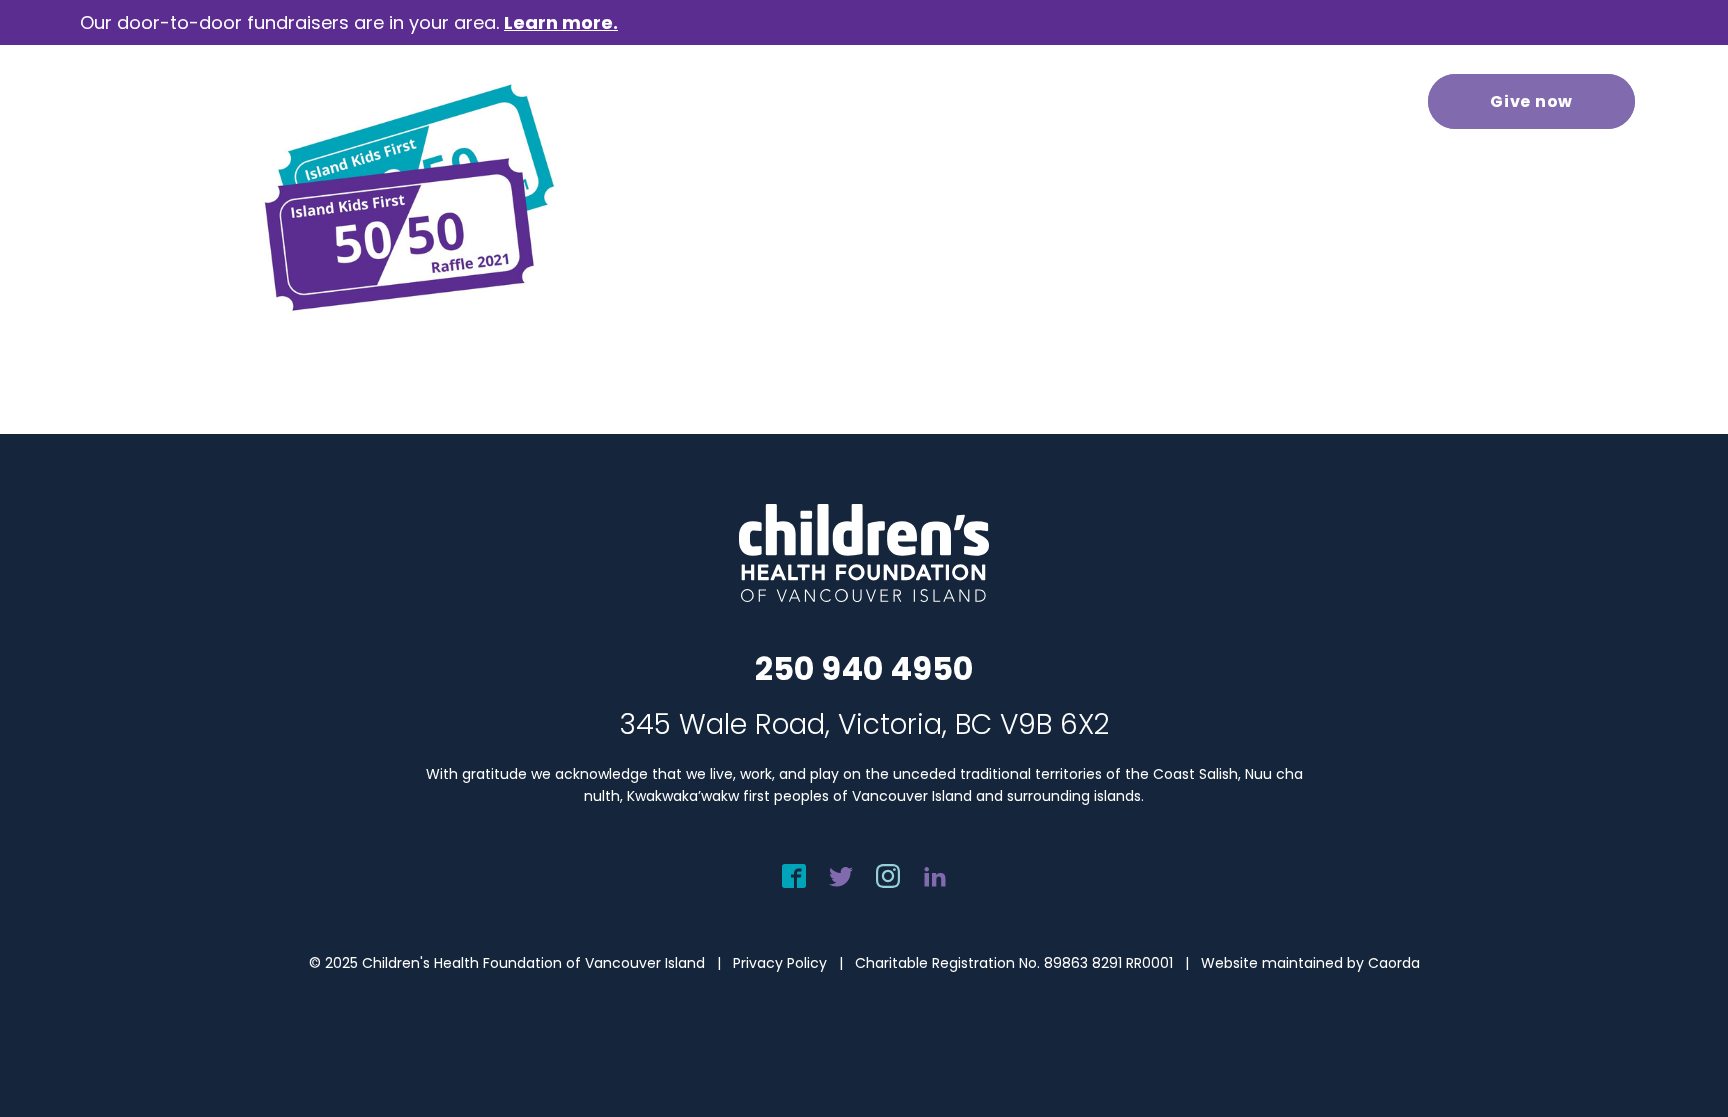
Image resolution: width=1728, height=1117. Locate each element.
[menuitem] (607, 101)
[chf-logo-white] (170, 101)
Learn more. (561, 22)
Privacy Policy (780, 963)
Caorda (1394, 963)
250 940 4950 (864, 668)
